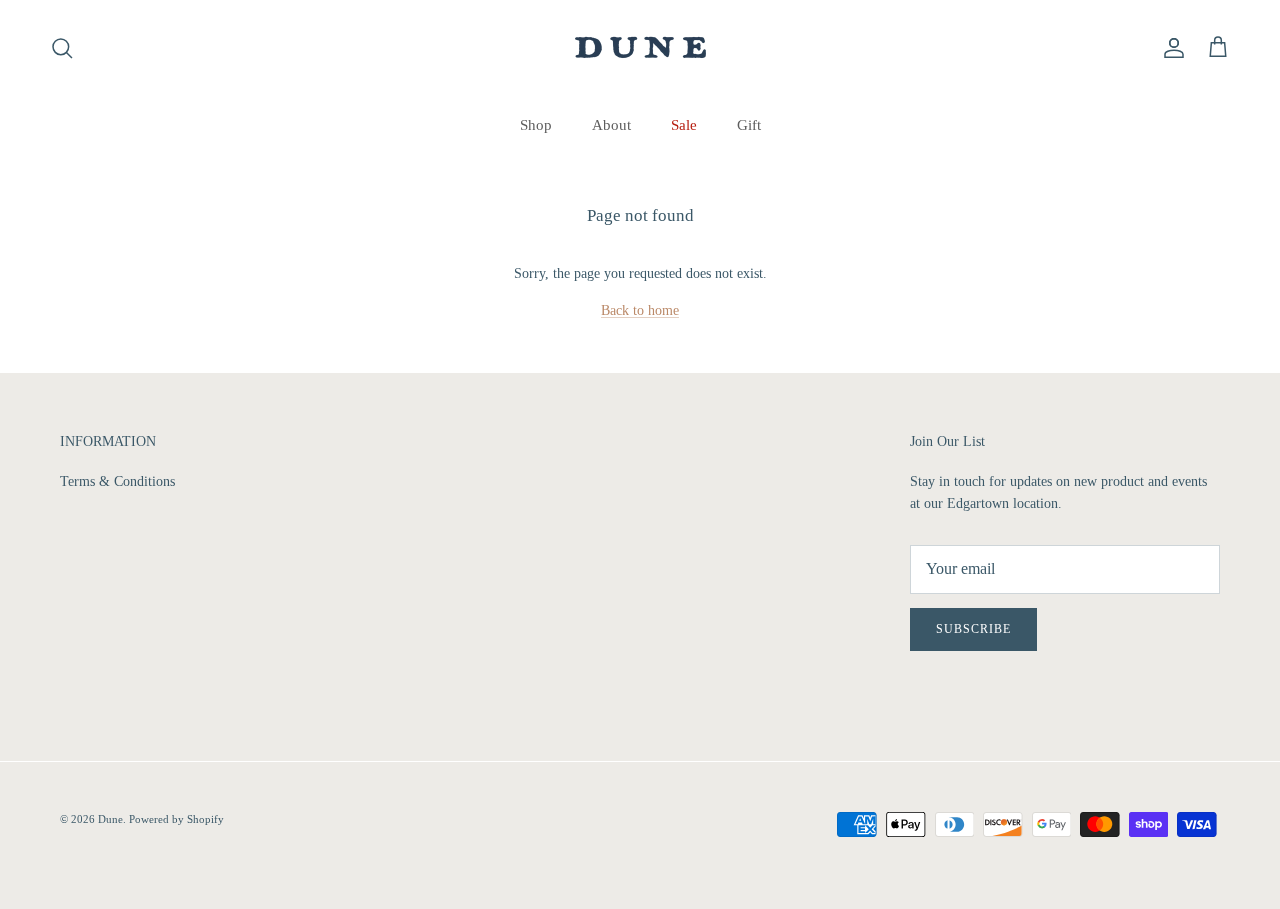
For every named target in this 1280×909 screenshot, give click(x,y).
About (611, 125)
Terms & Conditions (117, 481)
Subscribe (973, 629)
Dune (110, 819)
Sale (684, 125)
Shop (536, 125)
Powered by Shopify (176, 819)
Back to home (640, 310)
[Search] (62, 48)
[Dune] (640, 47)
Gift (749, 125)
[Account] (1170, 48)
